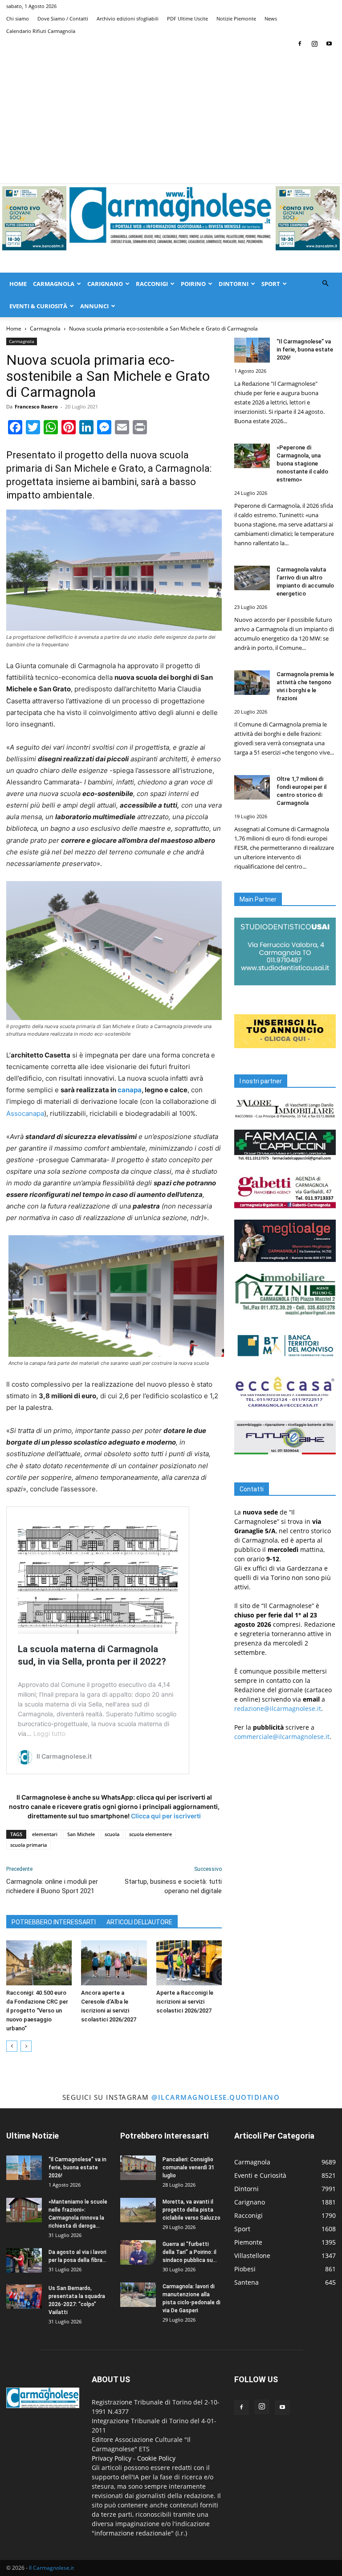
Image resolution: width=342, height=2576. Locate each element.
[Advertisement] (171, 117)
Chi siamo (18, 18)
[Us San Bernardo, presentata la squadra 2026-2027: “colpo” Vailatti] (24, 2296)
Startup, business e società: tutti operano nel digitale (173, 1886)
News (271, 18)
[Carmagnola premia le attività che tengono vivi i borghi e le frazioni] (252, 683)
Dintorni (234, 284)
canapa (130, 1090)
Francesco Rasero (36, 406)
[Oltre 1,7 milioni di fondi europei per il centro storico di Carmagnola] (252, 787)
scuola (112, 1834)
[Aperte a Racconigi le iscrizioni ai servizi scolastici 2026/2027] (189, 1963)
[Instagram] (314, 44)
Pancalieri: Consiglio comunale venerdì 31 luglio (189, 2168)
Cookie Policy (156, 2458)
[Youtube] (329, 44)
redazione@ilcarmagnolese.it (278, 1708)
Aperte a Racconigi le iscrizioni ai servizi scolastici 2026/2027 (185, 2002)
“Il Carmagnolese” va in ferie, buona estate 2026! (305, 349)
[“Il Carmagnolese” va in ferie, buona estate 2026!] (252, 350)
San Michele (81, 1834)
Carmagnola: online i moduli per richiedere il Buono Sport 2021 (52, 1886)
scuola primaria (28, 1845)
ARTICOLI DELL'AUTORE (139, 1922)
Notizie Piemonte (236, 18)
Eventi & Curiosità (38, 306)
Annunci (94, 306)
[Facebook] (300, 44)
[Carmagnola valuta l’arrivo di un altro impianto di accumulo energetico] (252, 578)
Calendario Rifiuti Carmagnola (41, 31)
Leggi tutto (49, 1733)
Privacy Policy (112, 2458)
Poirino (193, 284)
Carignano (105, 284)
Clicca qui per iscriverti (166, 1816)
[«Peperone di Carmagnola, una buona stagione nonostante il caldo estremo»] (252, 456)
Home (18, 284)
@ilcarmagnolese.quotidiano (216, 2097)
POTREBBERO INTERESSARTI (54, 1922)
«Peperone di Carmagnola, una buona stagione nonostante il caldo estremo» (302, 463)
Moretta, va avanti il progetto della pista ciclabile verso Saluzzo (191, 2210)
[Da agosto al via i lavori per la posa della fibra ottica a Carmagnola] (24, 2260)
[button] (325, 284)
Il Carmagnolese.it (51, 2568)
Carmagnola (54, 284)
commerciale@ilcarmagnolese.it (282, 1737)
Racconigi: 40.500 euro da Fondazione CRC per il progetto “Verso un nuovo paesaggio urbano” (37, 2011)
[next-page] (26, 2046)
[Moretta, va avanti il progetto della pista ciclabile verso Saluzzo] (138, 2210)
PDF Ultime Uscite (187, 18)
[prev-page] (12, 2046)
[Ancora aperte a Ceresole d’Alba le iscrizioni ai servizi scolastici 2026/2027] (114, 1963)
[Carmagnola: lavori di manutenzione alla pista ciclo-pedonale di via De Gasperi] (138, 2295)
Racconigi (152, 284)
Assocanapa (25, 1113)
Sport (271, 284)
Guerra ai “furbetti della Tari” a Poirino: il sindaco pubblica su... (190, 2252)
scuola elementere (151, 1834)
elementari (45, 1834)
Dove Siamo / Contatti (63, 18)
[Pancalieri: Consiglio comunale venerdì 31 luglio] (138, 2168)
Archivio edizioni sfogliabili (128, 18)
